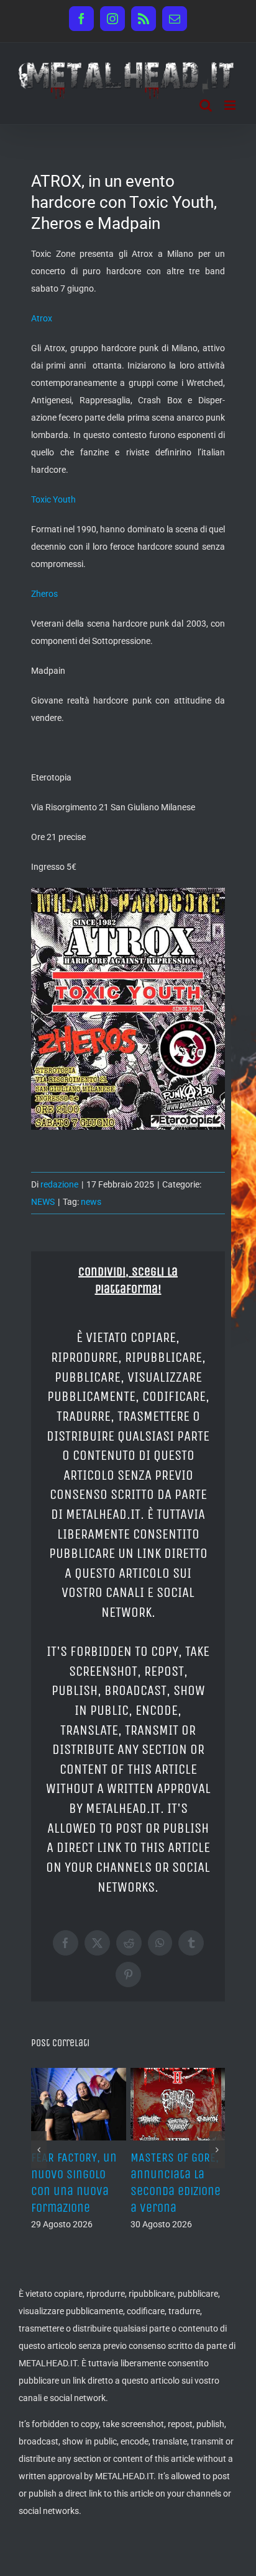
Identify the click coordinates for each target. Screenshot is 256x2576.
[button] (39, 2144)
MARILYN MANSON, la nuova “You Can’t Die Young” (147, 2174)
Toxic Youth (53, 499)
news (91, 1202)
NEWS (43, 1202)
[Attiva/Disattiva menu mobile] (231, 105)
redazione (59, 1184)
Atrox (42, 318)
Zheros (44, 594)
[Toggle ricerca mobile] (206, 105)
